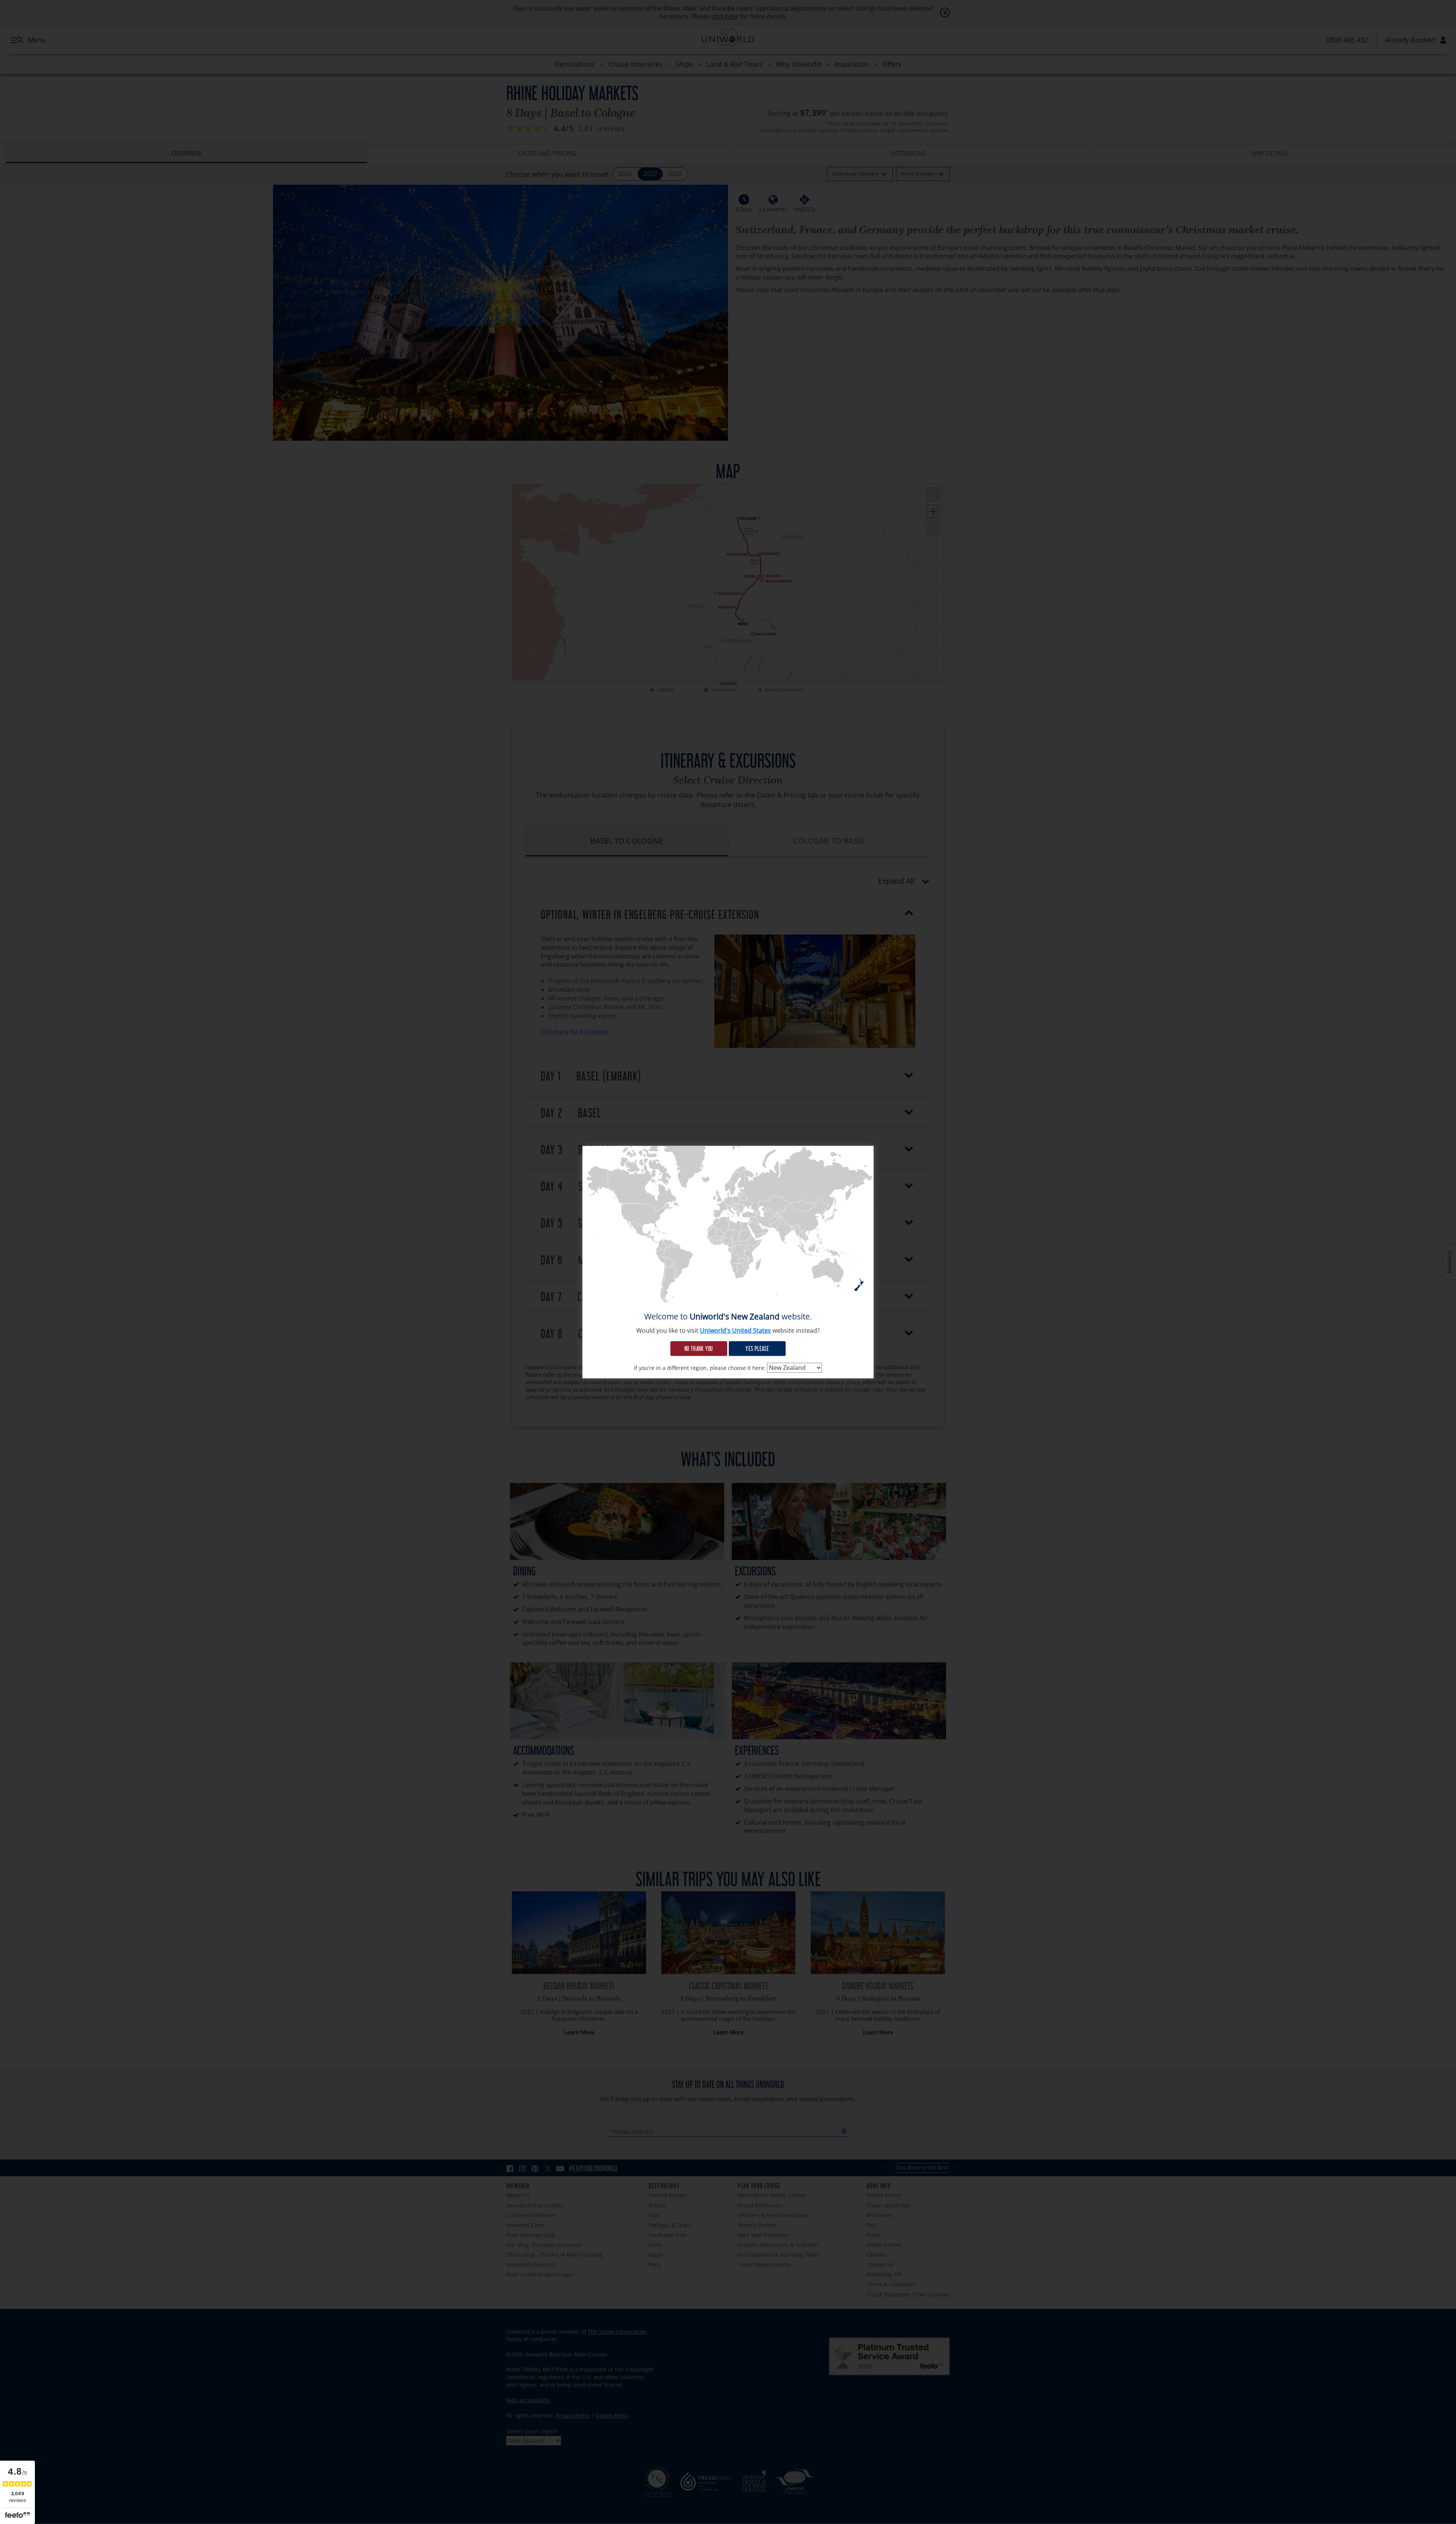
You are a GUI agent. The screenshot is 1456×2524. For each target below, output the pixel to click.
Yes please (757, 1348)
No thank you (699, 1348)
